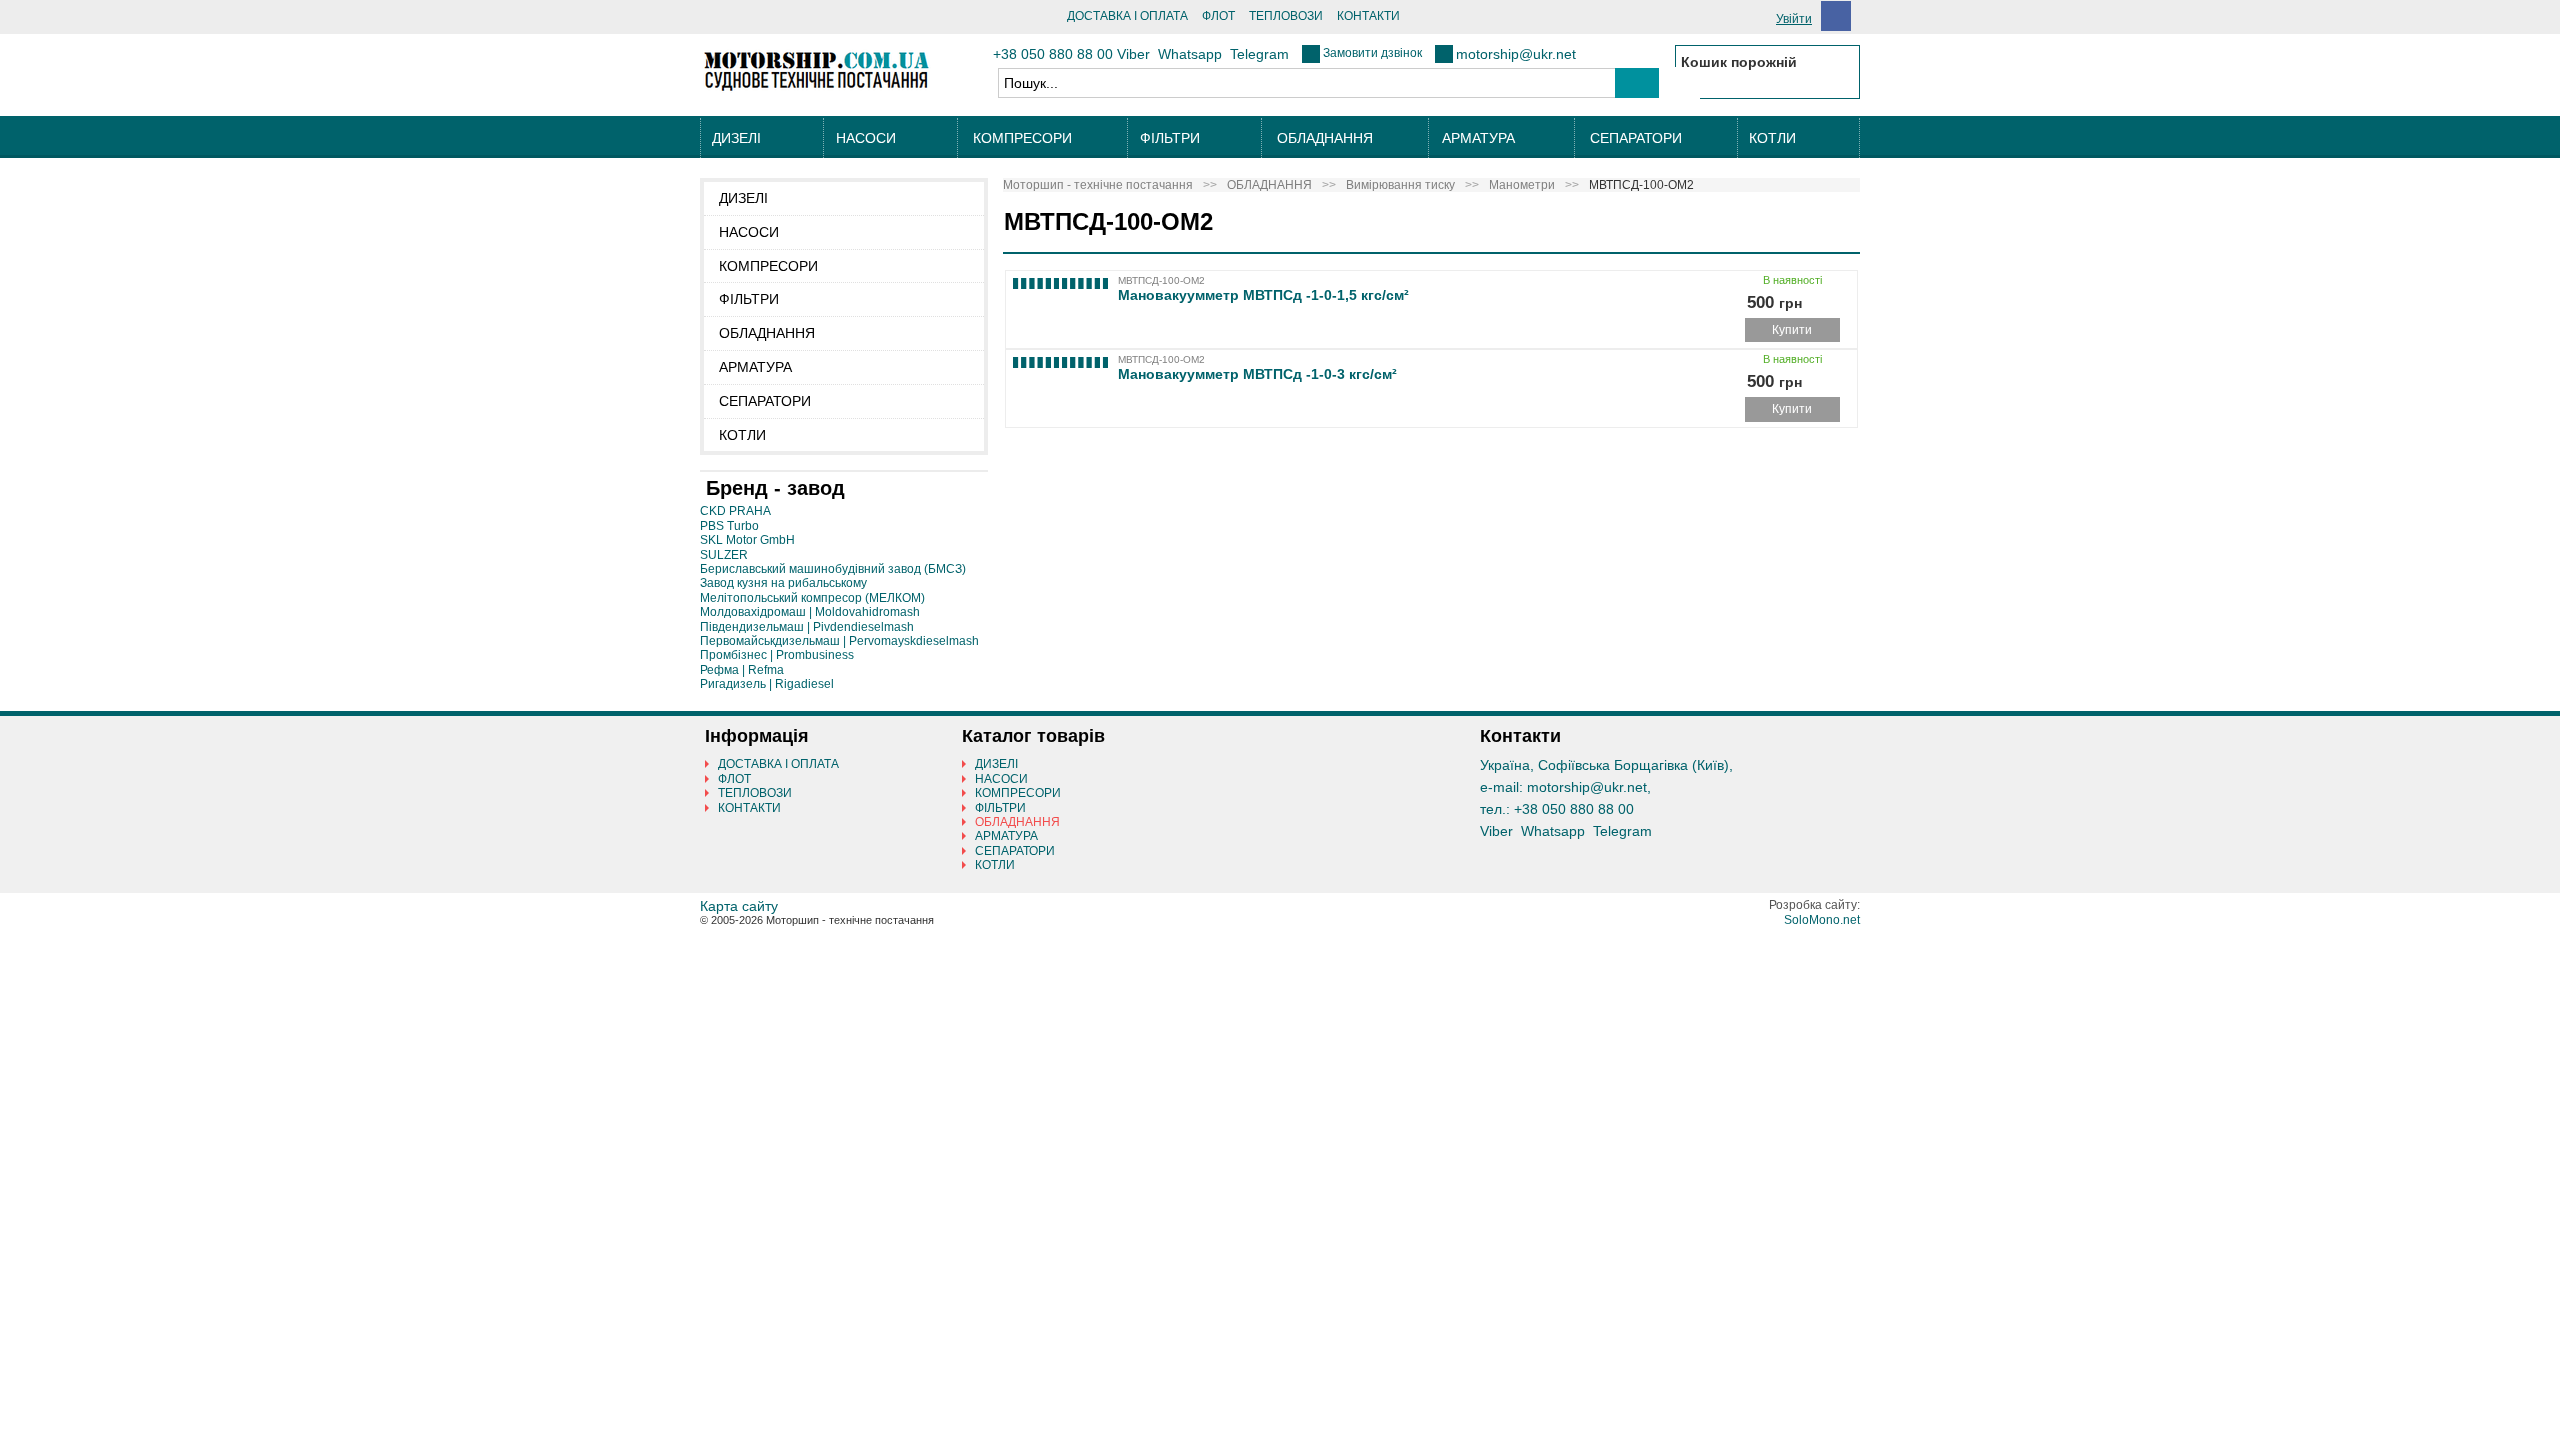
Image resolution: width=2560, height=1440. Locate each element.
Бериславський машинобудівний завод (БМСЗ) (833, 569)
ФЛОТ (1218, 16)
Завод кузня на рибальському (783, 583)
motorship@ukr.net (1516, 54)
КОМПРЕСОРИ (1022, 138)
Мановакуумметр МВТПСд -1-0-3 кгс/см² (1257, 374)
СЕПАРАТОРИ (1636, 138)
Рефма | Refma (742, 670)
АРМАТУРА (1478, 138)
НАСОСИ (866, 138)
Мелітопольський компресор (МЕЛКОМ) (812, 598)
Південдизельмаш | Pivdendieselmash (807, 627)
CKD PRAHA (735, 511)
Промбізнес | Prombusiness (777, 655)
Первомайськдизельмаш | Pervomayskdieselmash (839, 641)
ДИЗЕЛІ (736, 138)
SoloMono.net (1822, 920)
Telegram (1259, 54)
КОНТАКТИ (1368, 16)
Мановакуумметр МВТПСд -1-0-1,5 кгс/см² (1263, 295)
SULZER (724, 555)
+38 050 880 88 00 (1053, 54)
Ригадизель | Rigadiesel (767, 684)
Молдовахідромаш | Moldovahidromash (810, 612)
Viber (1133, 54)
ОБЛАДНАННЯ (1325, 138)
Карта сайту (739, 906)
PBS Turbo (729, 526)
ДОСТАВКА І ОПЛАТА (1127, 16)
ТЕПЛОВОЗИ (1286, 16)
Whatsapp (1190, 54)
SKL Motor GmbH (747, 540)
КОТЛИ (1772, 138)
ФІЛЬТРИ (1170, 138)
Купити (1792, 330)
